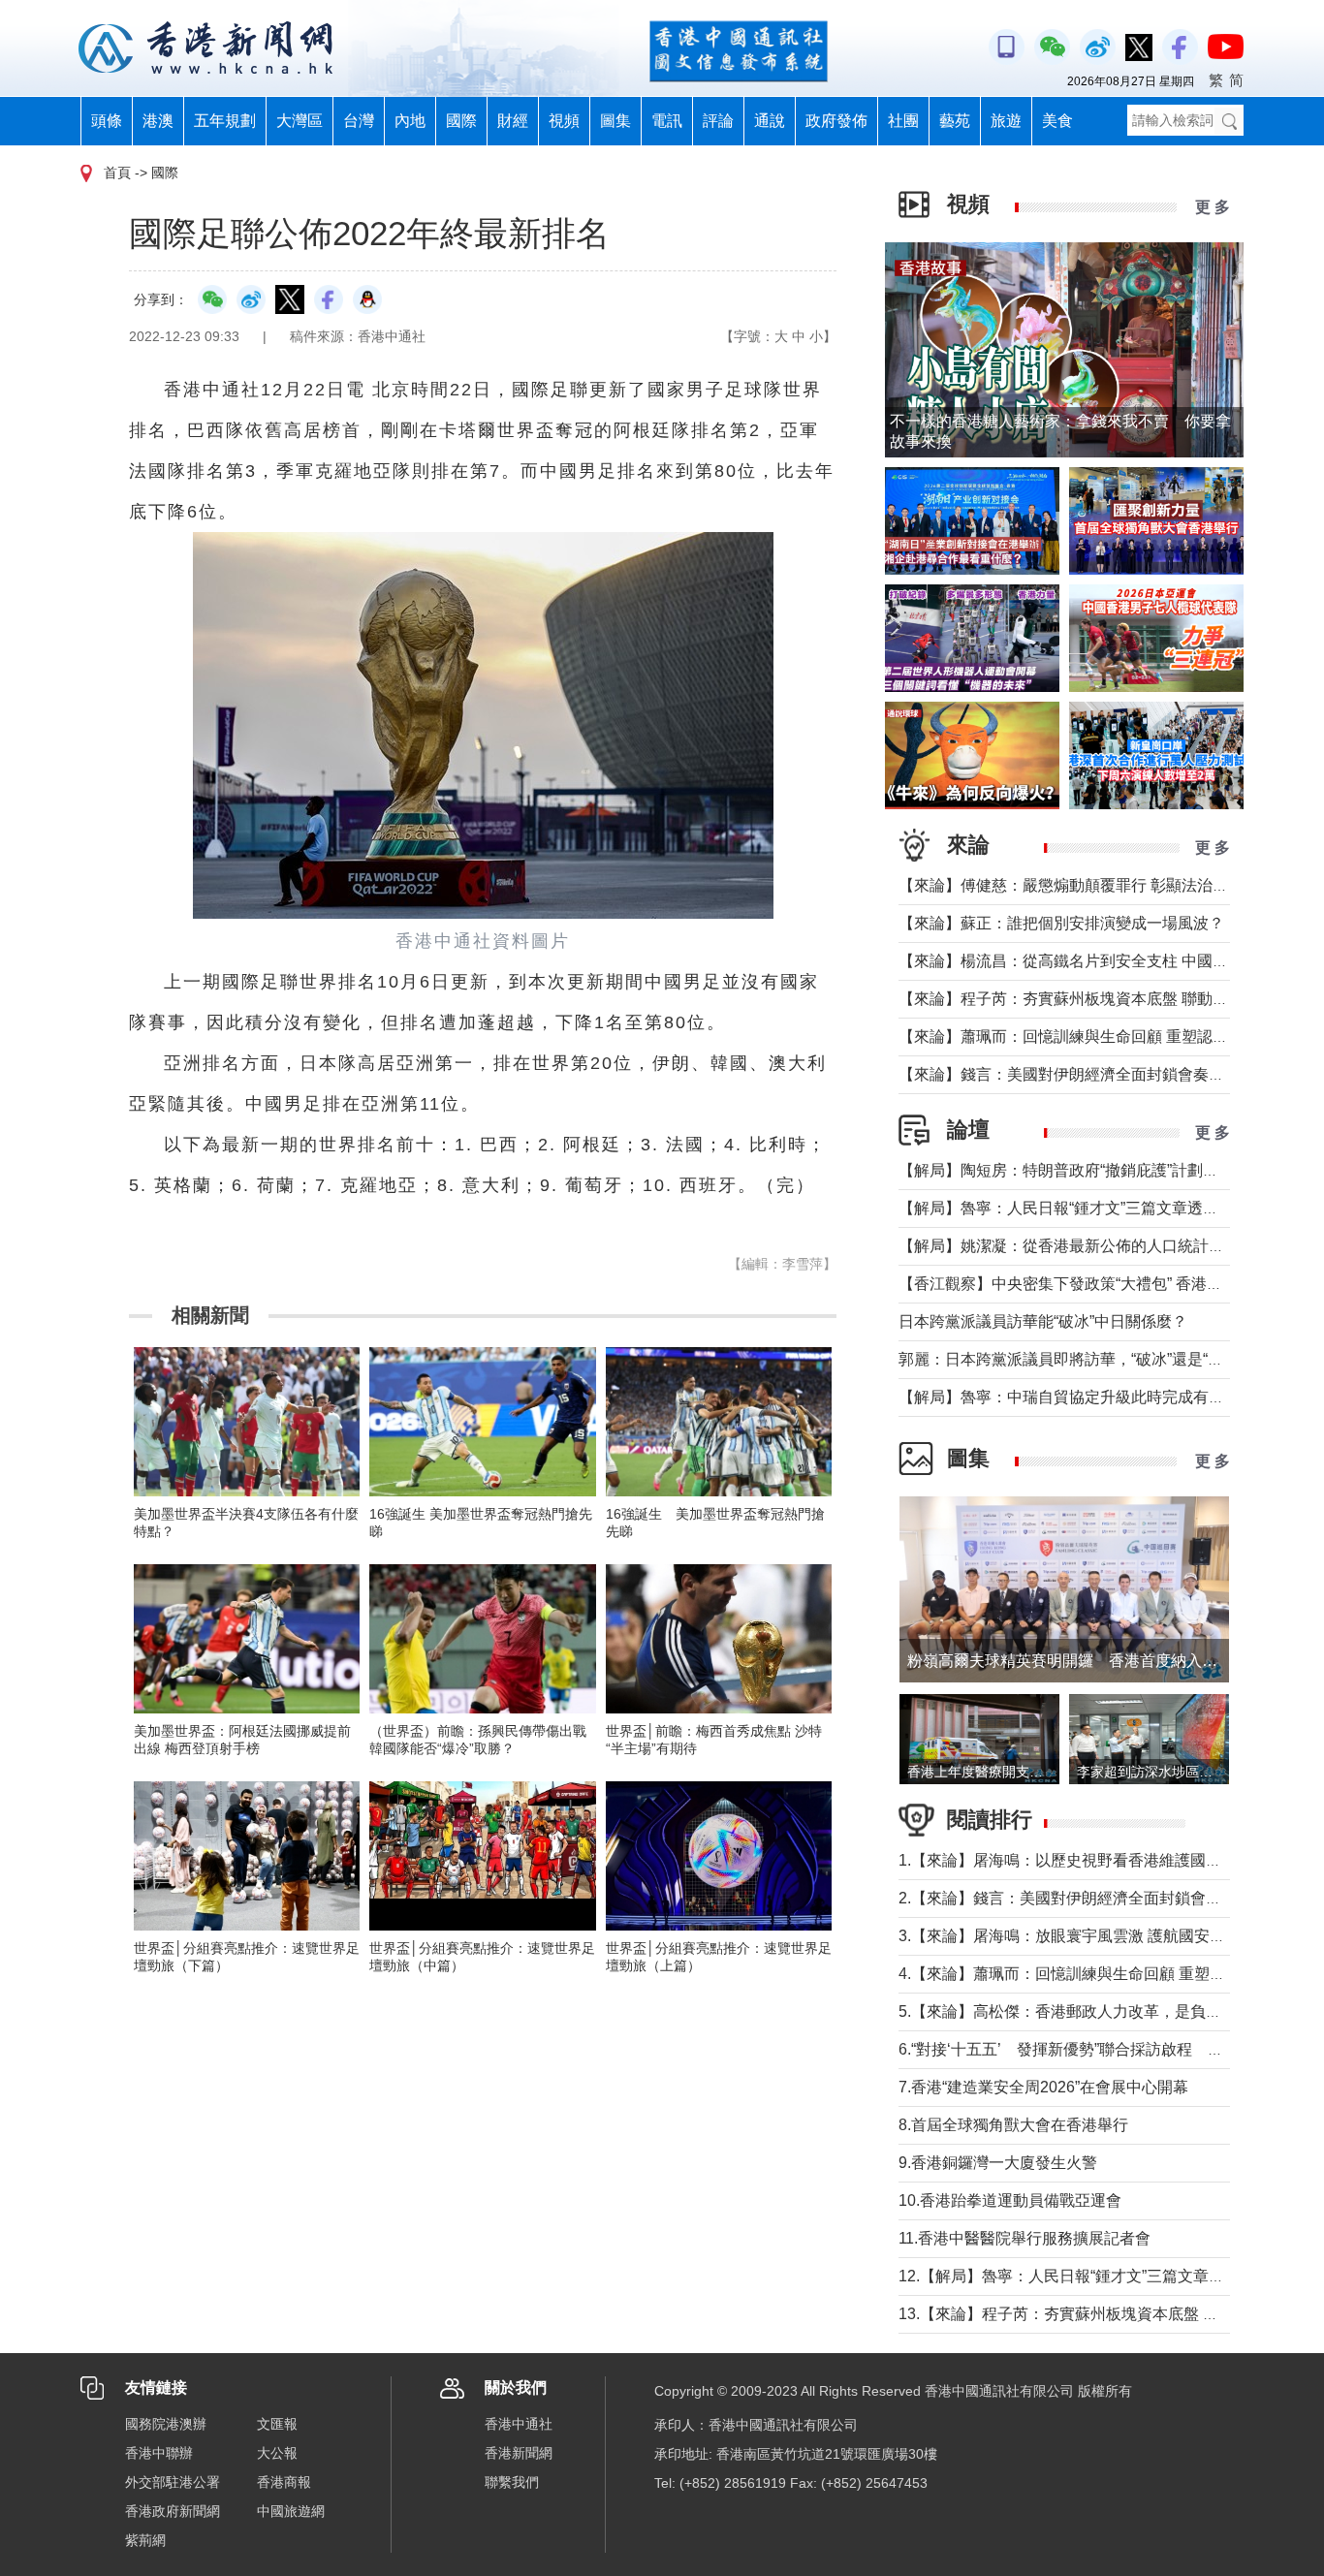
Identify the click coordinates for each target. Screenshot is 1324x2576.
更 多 (1213, 207)
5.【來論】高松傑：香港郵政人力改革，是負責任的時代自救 (1106, 2011)
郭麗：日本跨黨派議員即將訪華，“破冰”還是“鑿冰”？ (1079, 1359)
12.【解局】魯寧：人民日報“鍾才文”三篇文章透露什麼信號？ (1108, 2276)
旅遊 (1006, 121)
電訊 (667, 121)
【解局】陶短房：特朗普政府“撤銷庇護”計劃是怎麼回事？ (1097, 1170)
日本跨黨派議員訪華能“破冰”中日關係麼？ (1043, 1321)
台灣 (359, 121)
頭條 (107, 121)
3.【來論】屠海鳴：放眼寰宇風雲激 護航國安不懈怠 (1077, 1936)
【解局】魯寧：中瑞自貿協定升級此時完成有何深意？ (1085, 1397)
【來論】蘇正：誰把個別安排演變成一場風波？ (1061, 923)
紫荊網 (145, 2540)
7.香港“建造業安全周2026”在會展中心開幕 (1043, 2087)
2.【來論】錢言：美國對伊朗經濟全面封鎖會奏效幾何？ (1091, 1898)
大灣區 (299, 121)
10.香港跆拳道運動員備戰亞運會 (1010, 2200)
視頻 (564, 121)
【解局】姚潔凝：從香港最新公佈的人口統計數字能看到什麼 (1108, 1246)
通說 (770, 121)
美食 (1057, 121)
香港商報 (284, 2482)
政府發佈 (836, 121)
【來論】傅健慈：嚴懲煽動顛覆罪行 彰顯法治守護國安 (1087, 885)
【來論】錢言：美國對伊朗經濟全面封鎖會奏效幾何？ (1085, 1074)
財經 (513, 121)
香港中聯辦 (159, 2453)
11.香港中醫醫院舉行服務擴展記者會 (1025, 2238)
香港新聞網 (519, 2453)
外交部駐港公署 (173, 2482)
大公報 (277, 2453)
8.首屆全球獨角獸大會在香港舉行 (1013, 2125)
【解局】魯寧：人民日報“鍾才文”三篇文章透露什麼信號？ (1097, 1208)
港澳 (158, 121)
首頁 (117, 173)
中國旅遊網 (291, 2511)
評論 (718, 121)
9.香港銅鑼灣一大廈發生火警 (998, 2163)
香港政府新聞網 (173, 2511)
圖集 (615, 121)
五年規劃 (225, 121)
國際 (461, 121)
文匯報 (277, 2424)
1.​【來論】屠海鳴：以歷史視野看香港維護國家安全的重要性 (1106, 1860)
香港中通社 (519, 2424)
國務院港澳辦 (166, 2424)
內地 (410, 121)
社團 (903, 121)
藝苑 (955, 121)
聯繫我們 (512, 2482)
